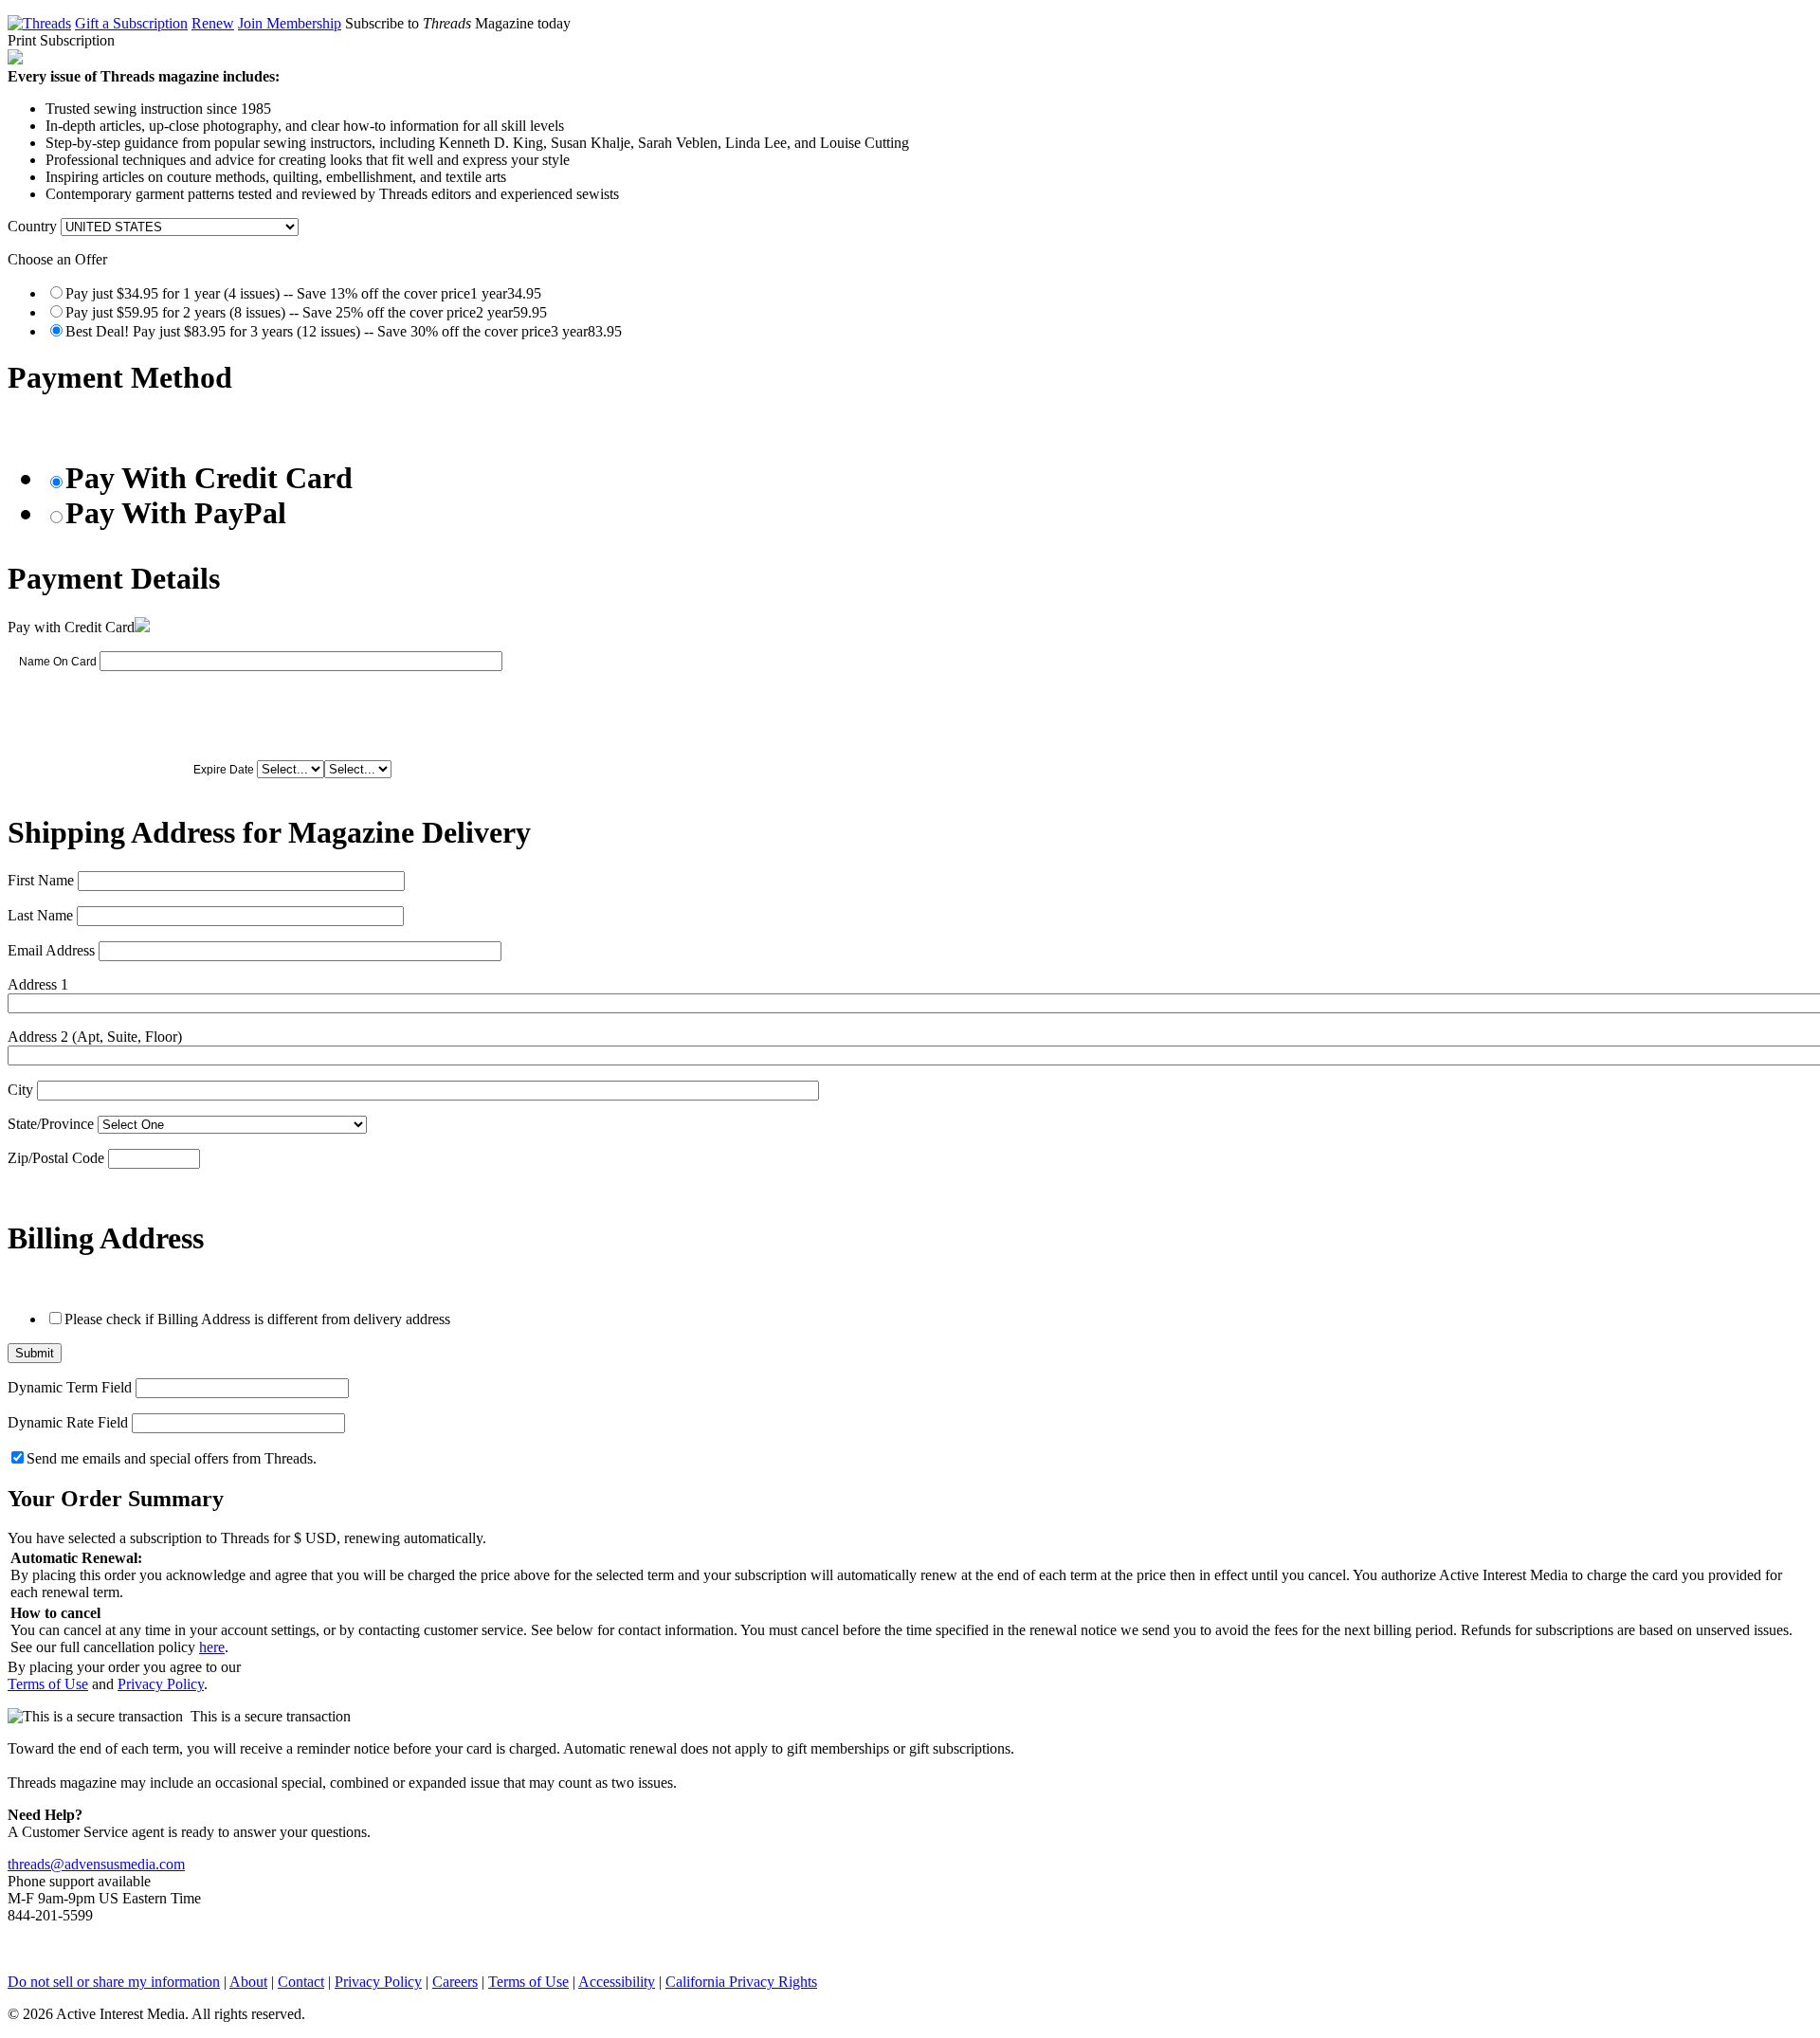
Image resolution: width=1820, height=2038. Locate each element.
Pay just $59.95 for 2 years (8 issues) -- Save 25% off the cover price (306, 312)
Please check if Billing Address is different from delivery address (257, 1319)
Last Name (40, 915)
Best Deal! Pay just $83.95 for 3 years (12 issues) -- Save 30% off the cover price (344, 331)
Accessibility (617, 1982)
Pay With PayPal (176, 513)
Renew (213, 23)
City (20, 1090)
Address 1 (38, 984)
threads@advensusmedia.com (96, 1864)
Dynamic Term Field (70, 1387)
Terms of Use (48, 1684)
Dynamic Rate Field (68, 1422)
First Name (41, 880)
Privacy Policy (161, 1684)
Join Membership (290, 23)
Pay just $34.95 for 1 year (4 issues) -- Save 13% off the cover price (303, 293)
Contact (301, 1982)
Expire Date (224, 770)
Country (32, 226)
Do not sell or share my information (114, 1982)
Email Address (51, 950)
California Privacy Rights (741, 1982)
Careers (455, 1982)
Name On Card (58, 662)
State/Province (51, 1124)
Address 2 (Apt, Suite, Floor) (95, 1037)
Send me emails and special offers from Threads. (172, 1458)
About (248, 1982)
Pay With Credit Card (209, 478)
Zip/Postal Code (56, 1158)
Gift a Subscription (131, 23)
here (212, 1647)
